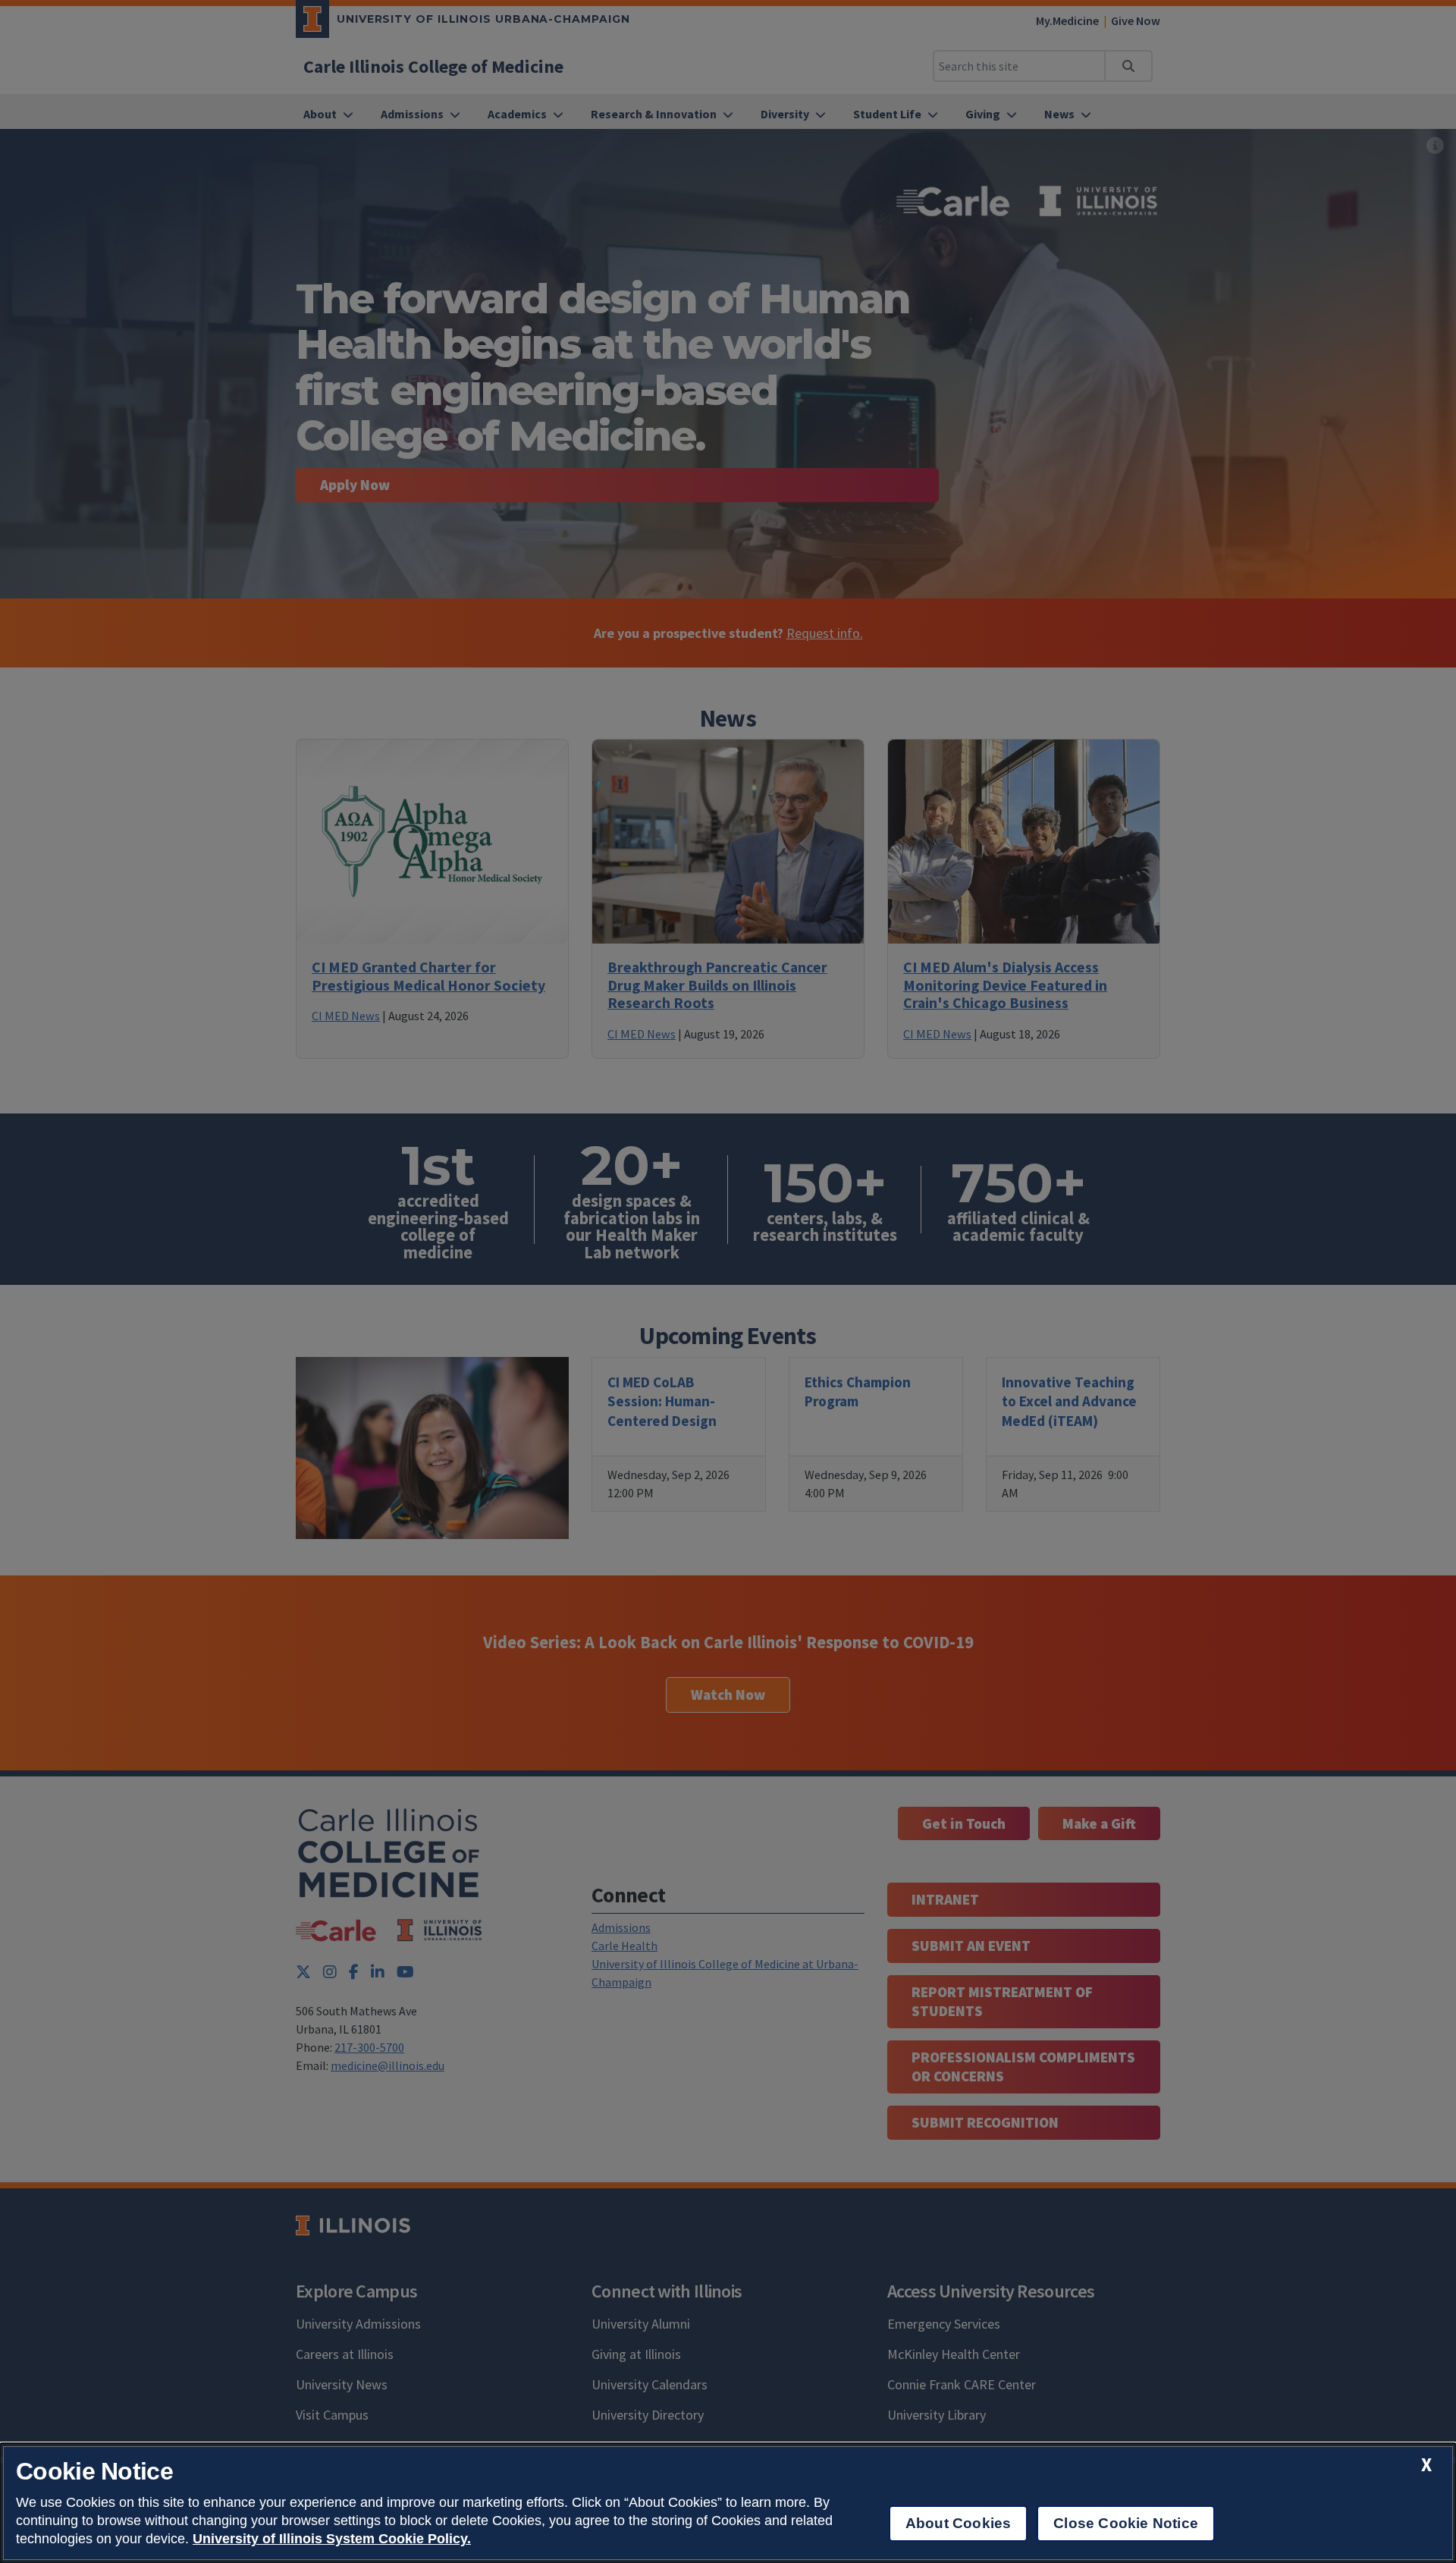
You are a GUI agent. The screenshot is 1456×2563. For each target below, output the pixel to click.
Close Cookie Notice (1126, 2523)
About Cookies (958, 2523)
